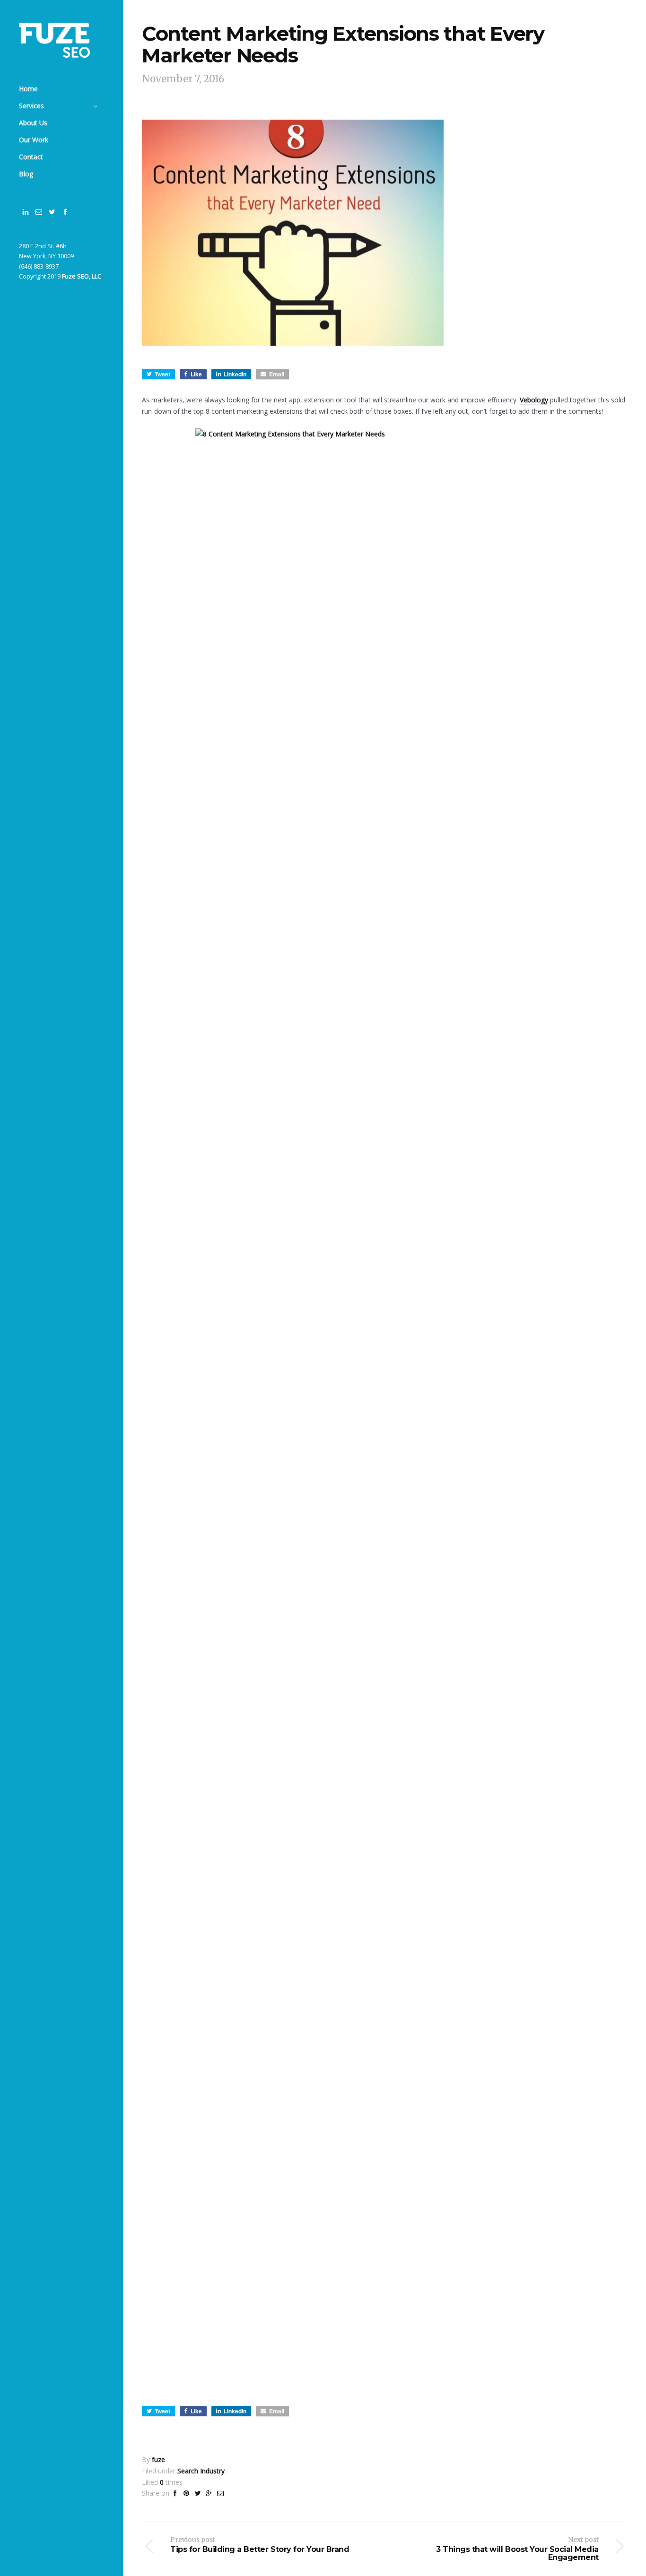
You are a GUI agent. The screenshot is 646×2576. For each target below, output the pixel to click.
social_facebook (65, 212)
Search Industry (201, 2471)
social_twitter (52, 212)
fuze (158, 2459)
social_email (39, 212)
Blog (26, 174)
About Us (33, 123)
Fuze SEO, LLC (82, 276)
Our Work (34, 140)
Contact (31, 157)
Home (28, 89)
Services (31, 106)
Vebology (534, 400)
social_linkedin (26, 212)
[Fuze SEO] (54, 40)
